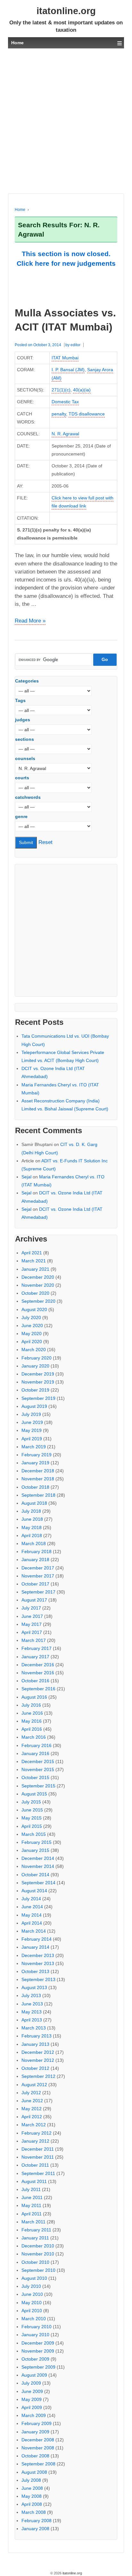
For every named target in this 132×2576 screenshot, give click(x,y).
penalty (59, 414)
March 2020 (34, 1350)
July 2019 (31, 1414)
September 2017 (38, 1592)
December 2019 (38, 1374)
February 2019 (37, 1455)
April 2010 (32, 2311)
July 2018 (31, 1511)
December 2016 (38, 1665)
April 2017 (32, 1632)
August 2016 (34, 1697)
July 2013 (31, 1995)
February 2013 (37, 2036)
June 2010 (32, 2294)
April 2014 (32, 1923)
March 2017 (34, 1640)
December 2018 (38, 1471)
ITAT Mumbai (65, 358)
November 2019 (38, 1382)
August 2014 (34, 1891)
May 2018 (32, 1527)
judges (23, 720)
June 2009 (32, 2391)
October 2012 (35, 2068)
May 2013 (32, 2012)
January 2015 (35, 1850)
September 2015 (38, 1786)
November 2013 (38, 1963)
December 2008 (38, 2440)
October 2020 (35, 1293)
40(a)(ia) (82, 390)
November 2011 (38, 2157)
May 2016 (32, 1721)
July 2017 (31, 1608)
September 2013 (38, 1979)
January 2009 (35, 2432)
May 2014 (32, 1915)
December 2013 (38, 1955)
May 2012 (32, 2109)
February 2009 (37, 2423)
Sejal (26, 1177)
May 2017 (32, 1624)
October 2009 (35, 2359)
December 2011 (38, 2149)
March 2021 (34, 1261)
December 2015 (38, 1761)
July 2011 (31, 2189)
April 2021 (32, 1253)
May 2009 (32, 2399)
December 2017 (38, 1568)
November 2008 (38, 2448)
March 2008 (34, 2512)
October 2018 (35, 1487)
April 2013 (32, 2020)
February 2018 (37, 1551)
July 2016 (31, 1705)
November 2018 (38, 1479)
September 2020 (38, 1301)
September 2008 (38, 2464)
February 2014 (37, 1939)
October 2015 (35, 1777)
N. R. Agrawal (65, 434)
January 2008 (35, 2529)
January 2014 (35, 1947)
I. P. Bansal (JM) (68, 370)
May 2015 (32, 1818)
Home (20, 210)
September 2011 (38, 2173)
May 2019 (32, 1430)
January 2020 (35, 1366)
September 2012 (38, 2076)
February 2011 (36, 2230)
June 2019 (32, 1422)
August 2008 (34, 2472)
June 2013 (32, 2004)
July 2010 (31, 2286)
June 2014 (32, 1907)
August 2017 (34, 1600)
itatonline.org (66, 11)
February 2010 (37, 2327)
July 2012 (31, 2093)
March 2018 (34, 1543)
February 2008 (37, 2521)
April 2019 (32, 1439)
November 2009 (38, 2351)
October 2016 (35, 1681)
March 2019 (34, 1447)
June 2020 (32, 1326)
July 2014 (31, 1899)
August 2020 (34, 1309)
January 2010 (35, 2335)
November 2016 (38, 1673)
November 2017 (38, 1576)
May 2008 (32, 2496)
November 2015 (38, 1769)
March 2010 (34, 2319)
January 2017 (35, 1657)
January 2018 (35, 1560)
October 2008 (35, 2456)
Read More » (30, 621)
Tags (20, 700)
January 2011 (35, 2238)
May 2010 (32, 2303)
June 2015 (32, 1810)
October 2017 (35, 1584)
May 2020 (32, 1334)
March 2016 (34, 1737)
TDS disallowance (87, 414)
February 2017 (37, 1648)
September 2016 (38, 1689)
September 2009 (38, 2367)
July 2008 (31, 2480)
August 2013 (34, 1987)
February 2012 (37, 2133)
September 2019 (38, 1398)
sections (25, 739)
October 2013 (35, 1971)
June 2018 (32, 1519)
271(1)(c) (61, 390)
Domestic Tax (65, 402)
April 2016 (32, 1729)
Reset (45, 842)
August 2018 (34, 1503)
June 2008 (32, 2488)
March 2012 (34, 2125)
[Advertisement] (66, 121)
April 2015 (32, 1826)
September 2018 (38, 1495)
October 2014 (35, 1875)
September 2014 (38, 1883)
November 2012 (38, 2060)
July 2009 (31, 2383)
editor (75, 345)
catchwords (28, 797)
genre (21, 816)
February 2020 (37, 1358)
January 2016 (35, 1753)
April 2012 (32, 2117)
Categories (27, 681)
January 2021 (35, 1269)
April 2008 (32, 2504)
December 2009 (38, 2343)
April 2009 (32, 2407)
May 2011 (31, 2205)
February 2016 (37, 1745)
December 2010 (38, 2246)
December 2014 (38, 1858)
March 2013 (34, 2028)
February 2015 (37, 1842)
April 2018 (32, 1535)
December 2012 (38, 2052)
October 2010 (35, 2262)
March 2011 (33, 2222)
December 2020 (38, 1277)
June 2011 (32, 2197)
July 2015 (31, 1802)
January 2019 (35, 1463)
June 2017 (32, 1616)
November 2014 (38, 1866)
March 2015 (34, 1834)
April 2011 (32, 2214)
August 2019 (34, 1406)
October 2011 (35, 2165)
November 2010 (38, 2254)
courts (22, 778)
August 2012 (34, 2085)
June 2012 (32, 2101)
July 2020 (31, 1317)
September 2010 (38, 2270)
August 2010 (34, 2278)
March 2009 (34, 2415)
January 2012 (35, 2141)
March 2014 (34, 1931)
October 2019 (35, 1390)
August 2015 (34, 1794)
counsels (25, 758)
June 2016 (32, 1713)
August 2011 (34, 2181)
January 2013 (35, 2044)
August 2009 (34, 2375)
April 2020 (32, 1342)
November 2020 (38, 1285)
